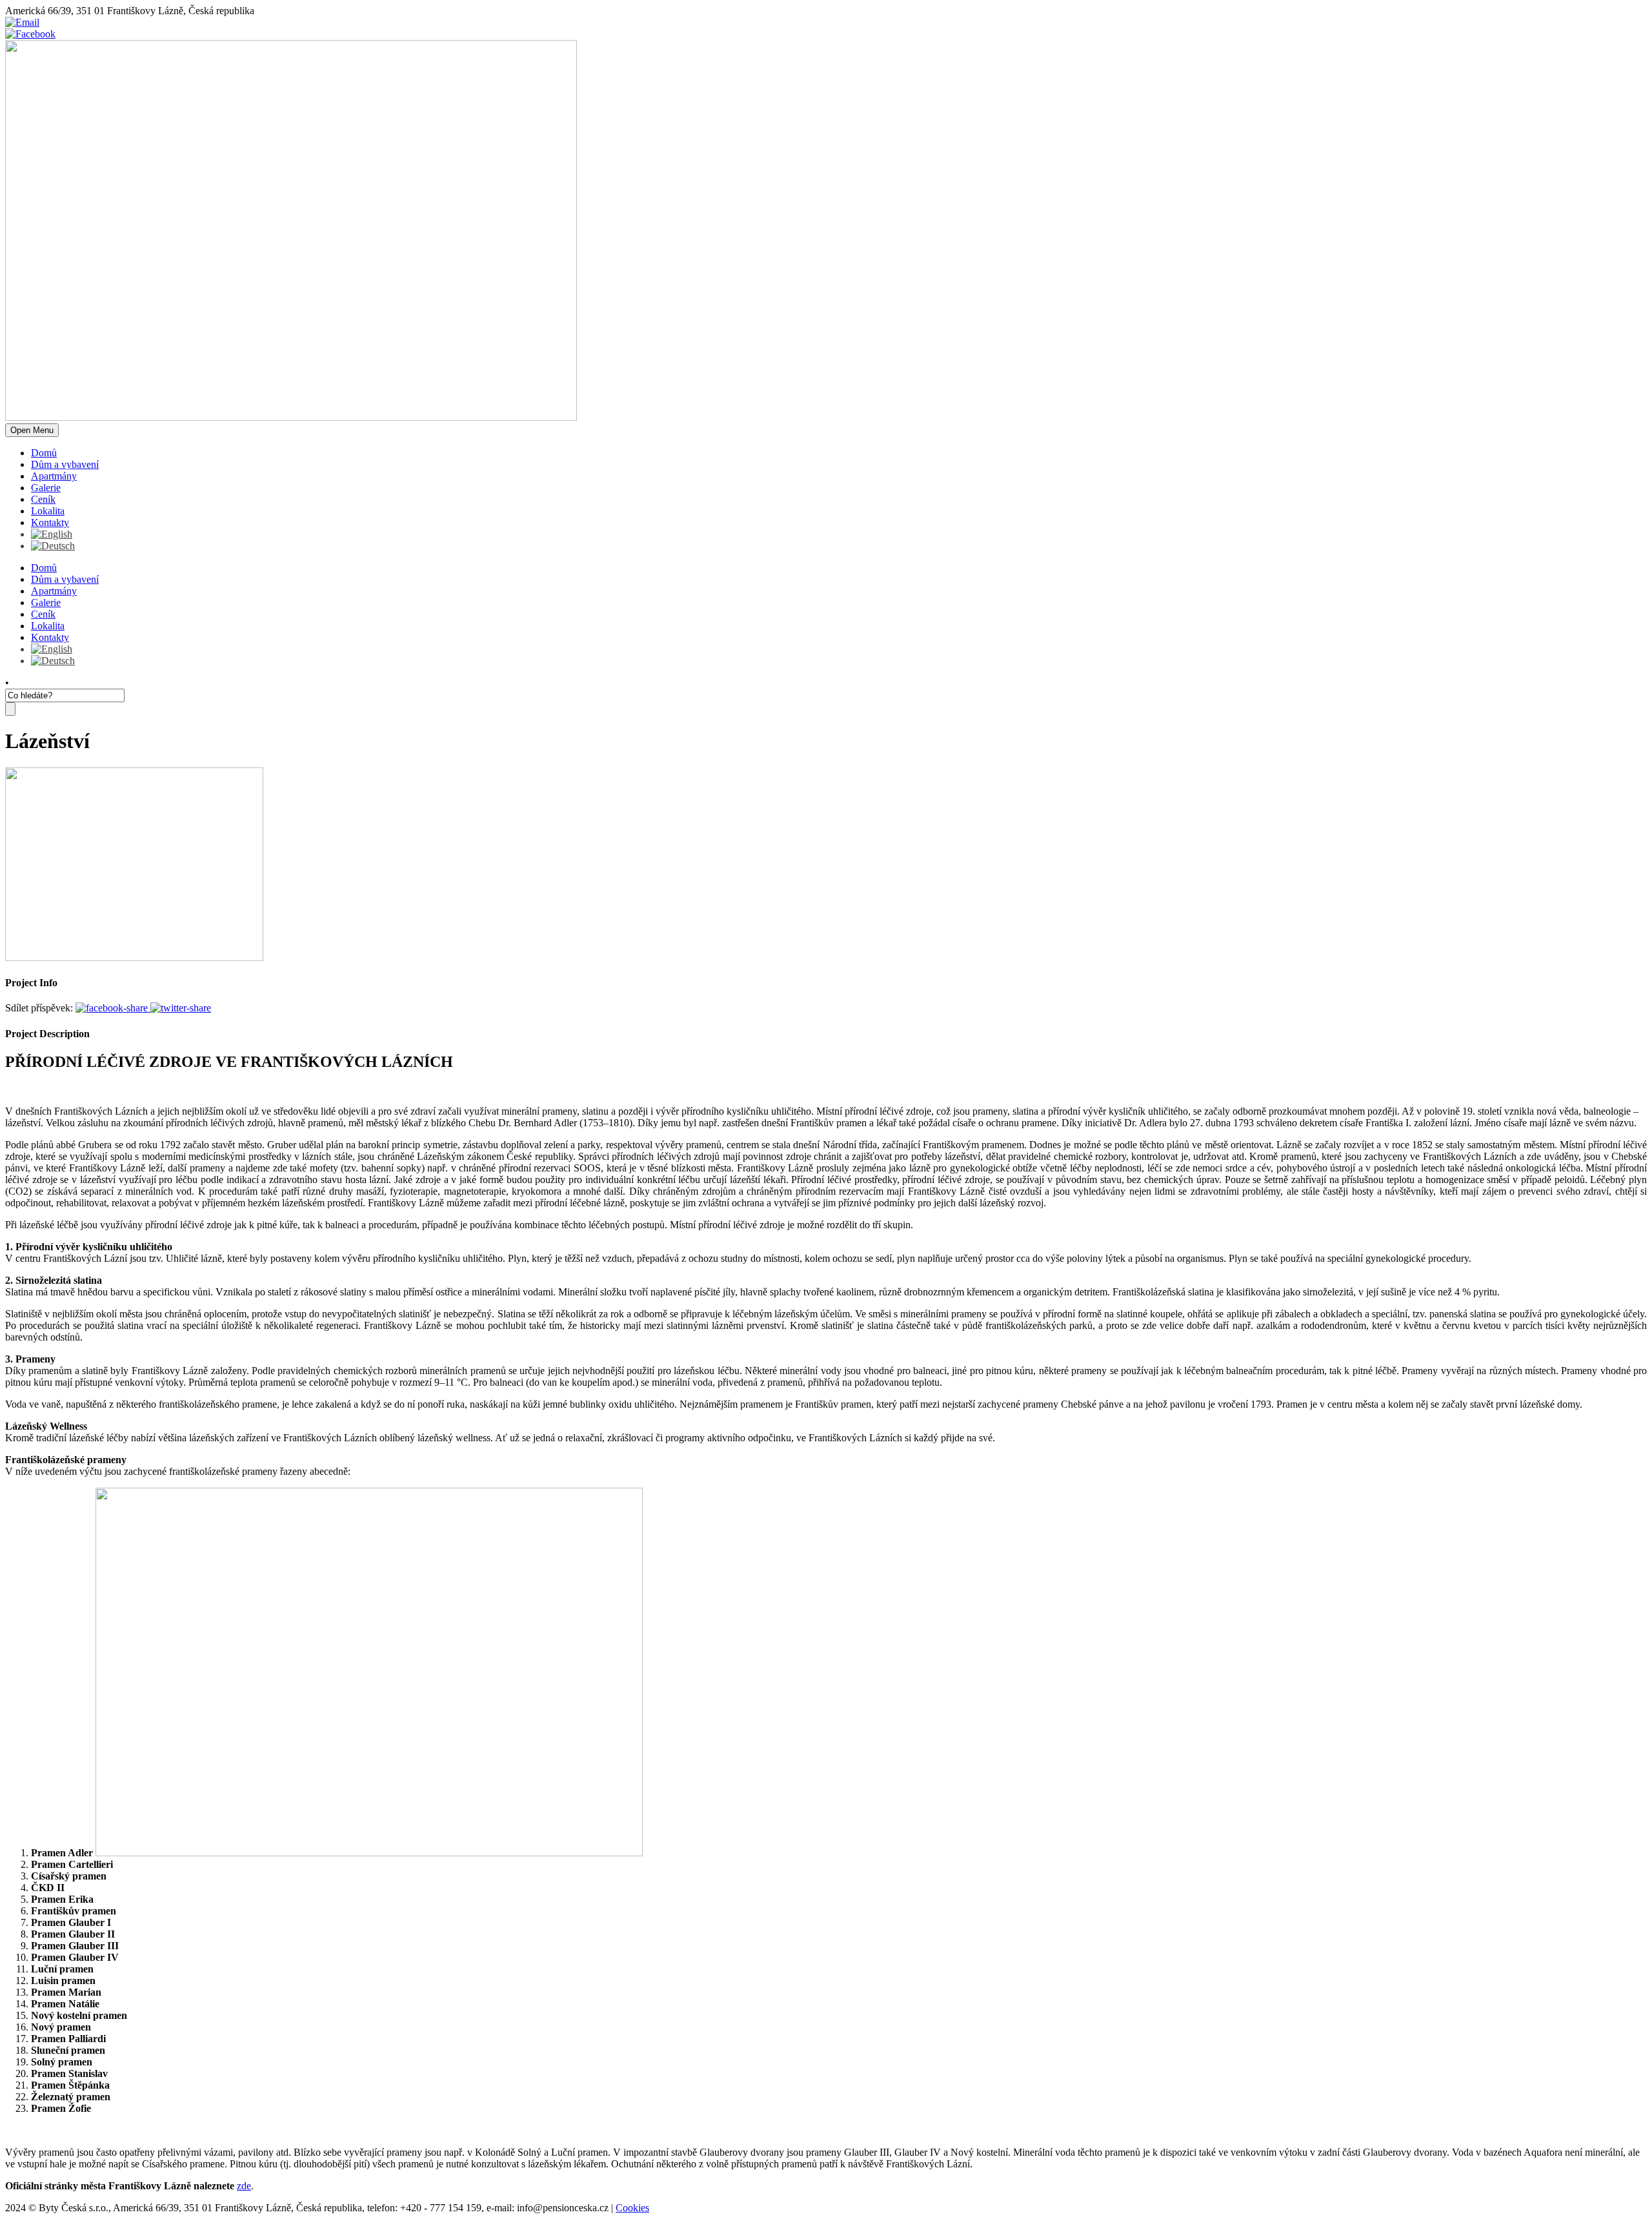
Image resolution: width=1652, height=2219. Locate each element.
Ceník (43, 499)
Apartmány (54, 476)
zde (244, 2186)
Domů (44, 453)
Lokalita (48, 511)
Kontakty (50, 522)
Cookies (632, 2208)
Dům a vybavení (65, 464)
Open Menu (32, 430)
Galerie (46, 488)
